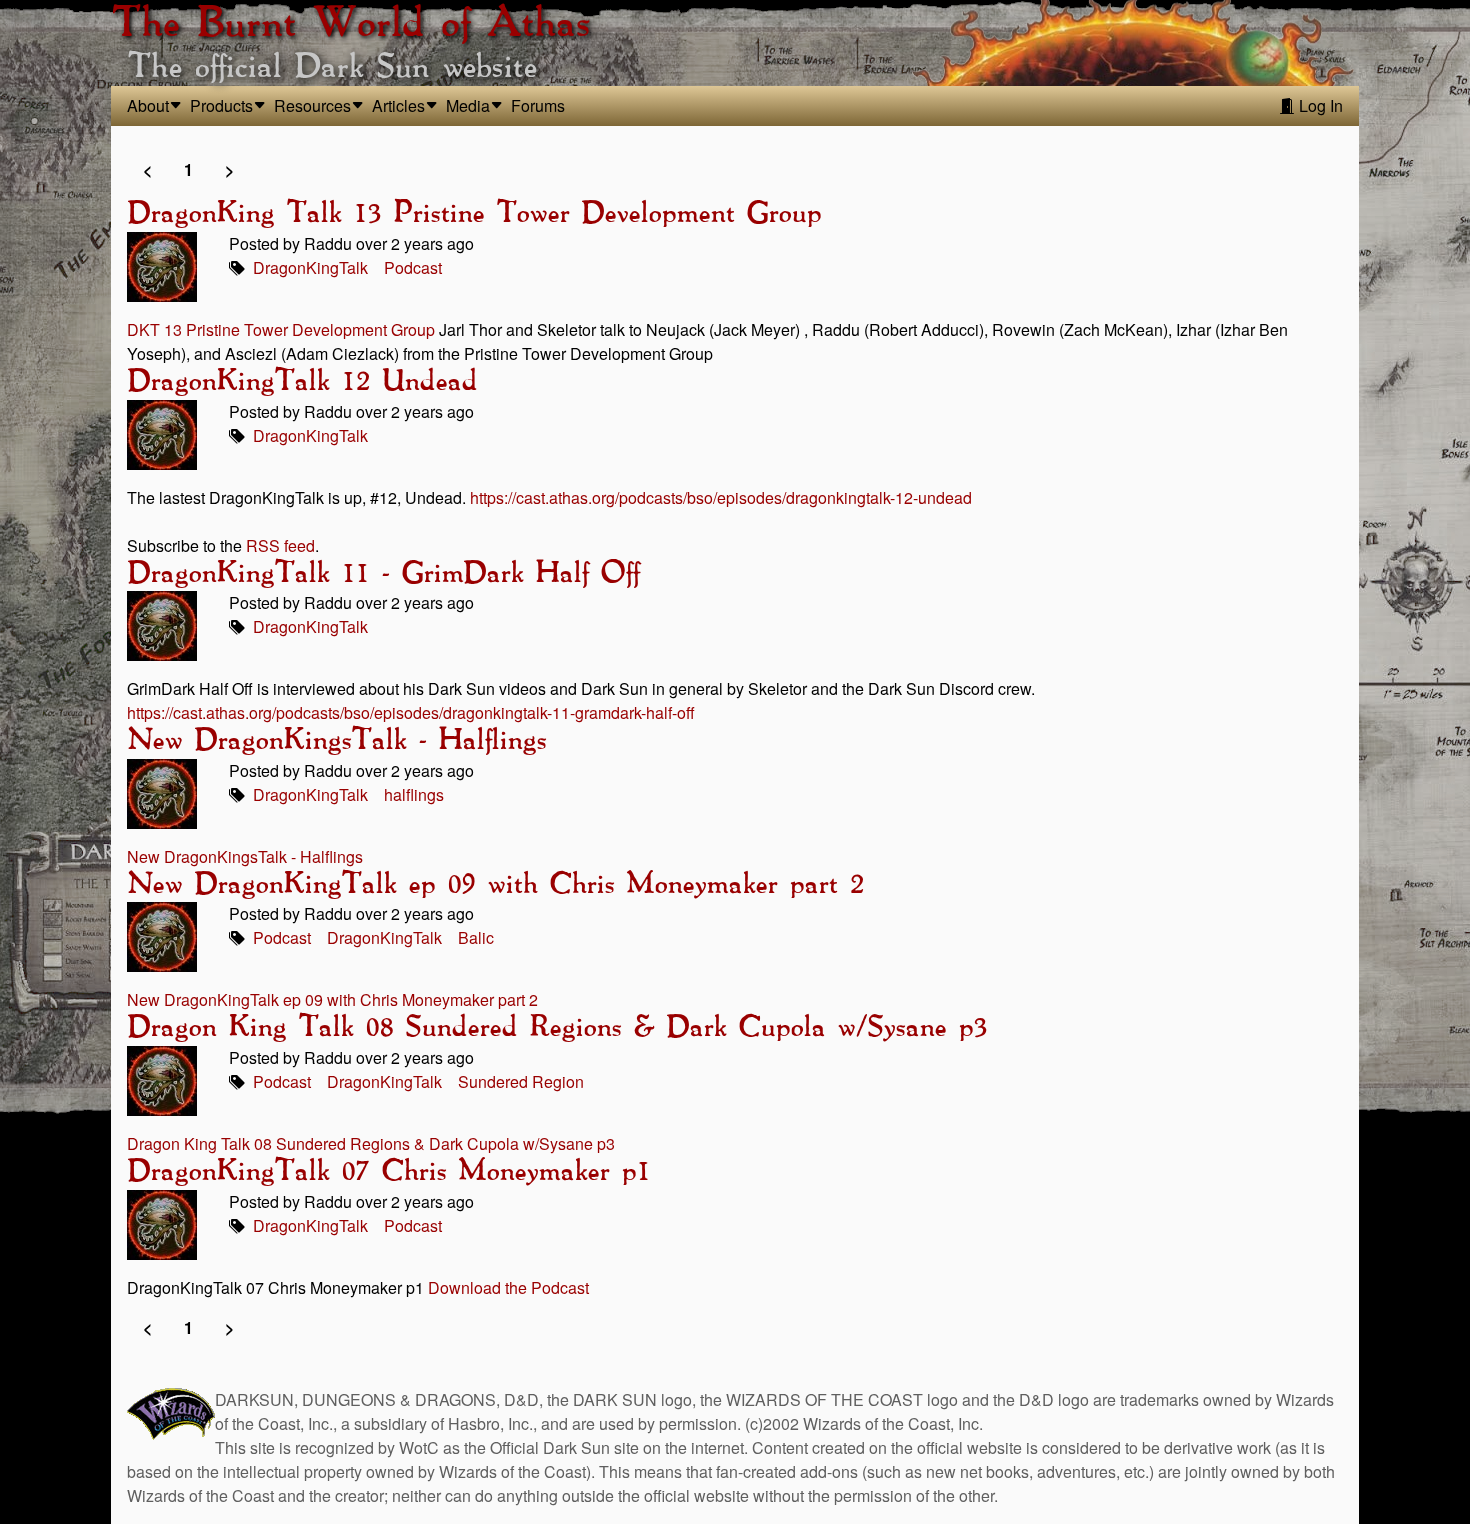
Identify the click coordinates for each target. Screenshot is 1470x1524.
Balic (476, 937)
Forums (538, 105)
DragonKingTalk (310, 267)
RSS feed (280, 545)
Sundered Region (521, 1081)
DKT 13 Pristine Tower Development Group (281, 329)
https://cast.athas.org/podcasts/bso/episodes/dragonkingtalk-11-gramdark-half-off (411, 712)
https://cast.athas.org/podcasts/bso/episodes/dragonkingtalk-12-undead (721, 497)
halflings (414, 794)
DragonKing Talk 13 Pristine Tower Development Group (474, 214)
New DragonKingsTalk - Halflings (336, 741)
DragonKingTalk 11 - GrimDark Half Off (383, 574)
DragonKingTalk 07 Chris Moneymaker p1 (388, 1172)
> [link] (229, 169)
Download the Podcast (508, 1287)
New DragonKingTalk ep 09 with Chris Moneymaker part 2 (495, 885)
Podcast (413, 267)
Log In (1319, 105)
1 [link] (188, 169)
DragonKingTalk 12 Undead (302, 382)
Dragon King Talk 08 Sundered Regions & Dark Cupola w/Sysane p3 (557, 1028)
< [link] (147, 169)
